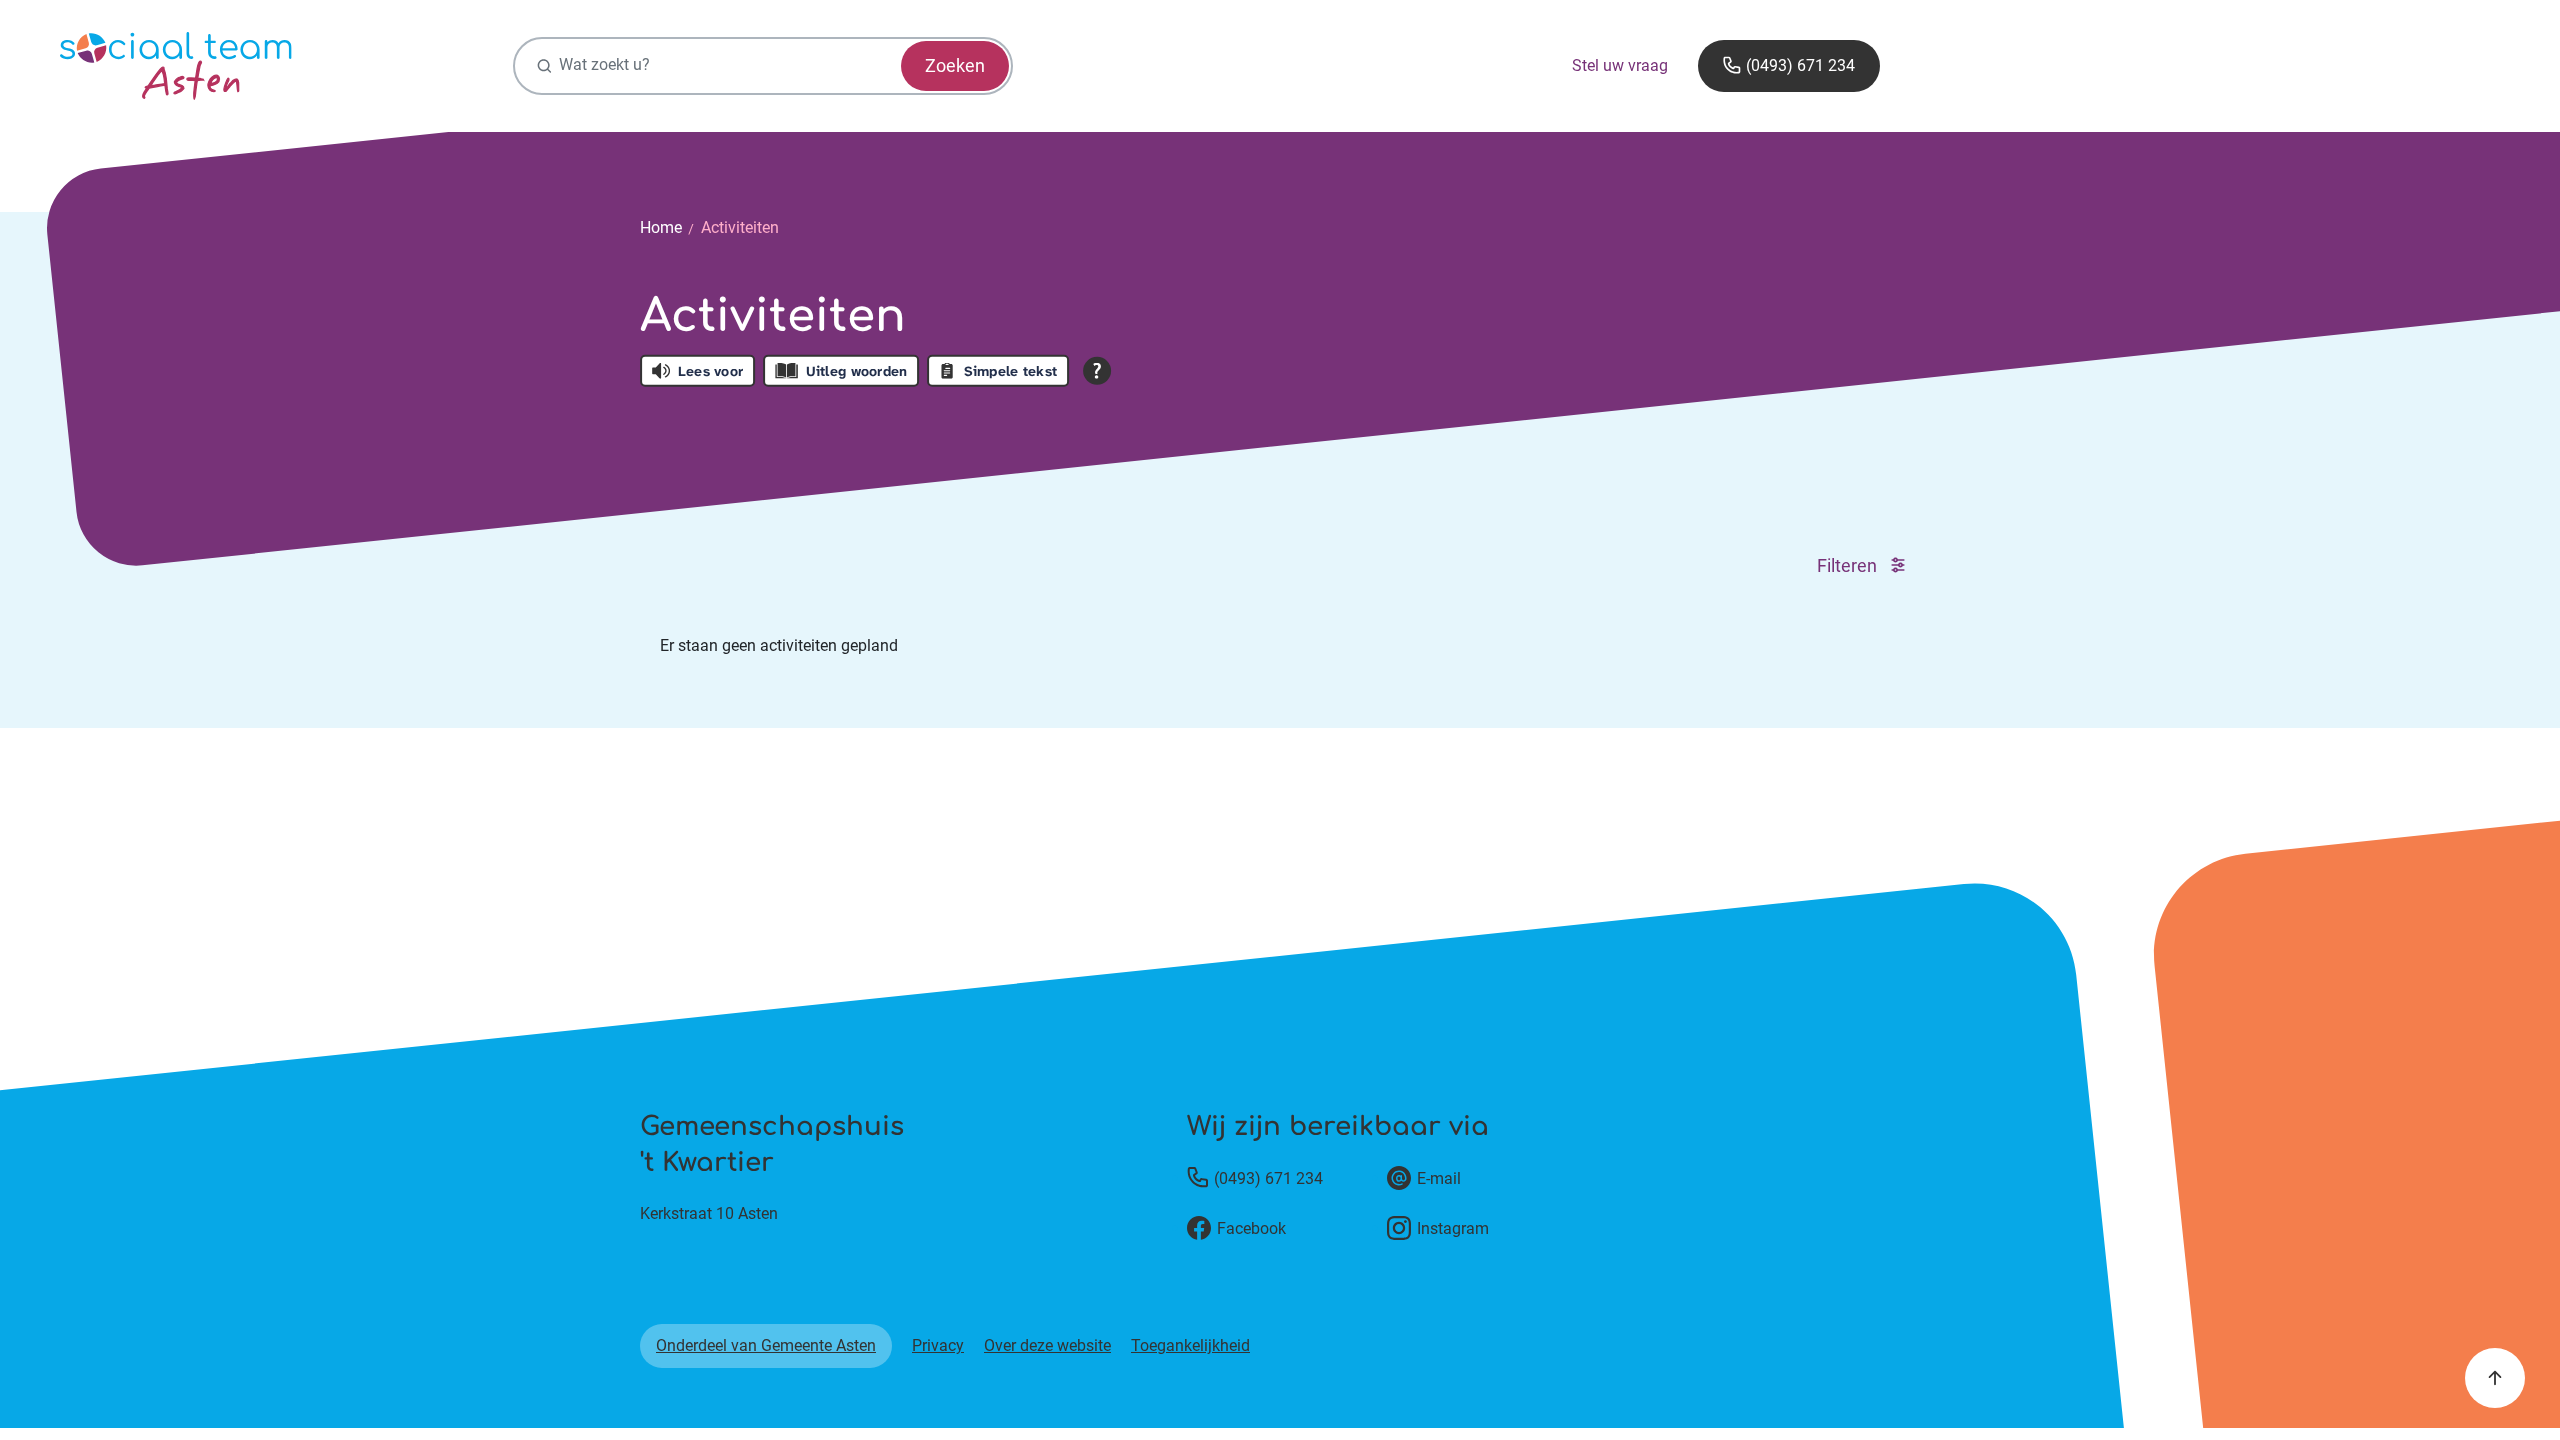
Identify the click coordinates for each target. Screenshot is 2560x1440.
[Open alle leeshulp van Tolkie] (1097, 370)
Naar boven (2495, 1378)
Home (661, 227)
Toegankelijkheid (1190, 1345)
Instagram (1453, 1228)
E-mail (1439, 1178)
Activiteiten (740, 227)
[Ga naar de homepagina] (176, 66)
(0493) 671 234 (1800, 65)
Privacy (938, 1345)
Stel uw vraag (1620, 65)
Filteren (1849, 564)
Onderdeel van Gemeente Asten (766, 1345)
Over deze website (1047, 1345)
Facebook (1251, 1228)
